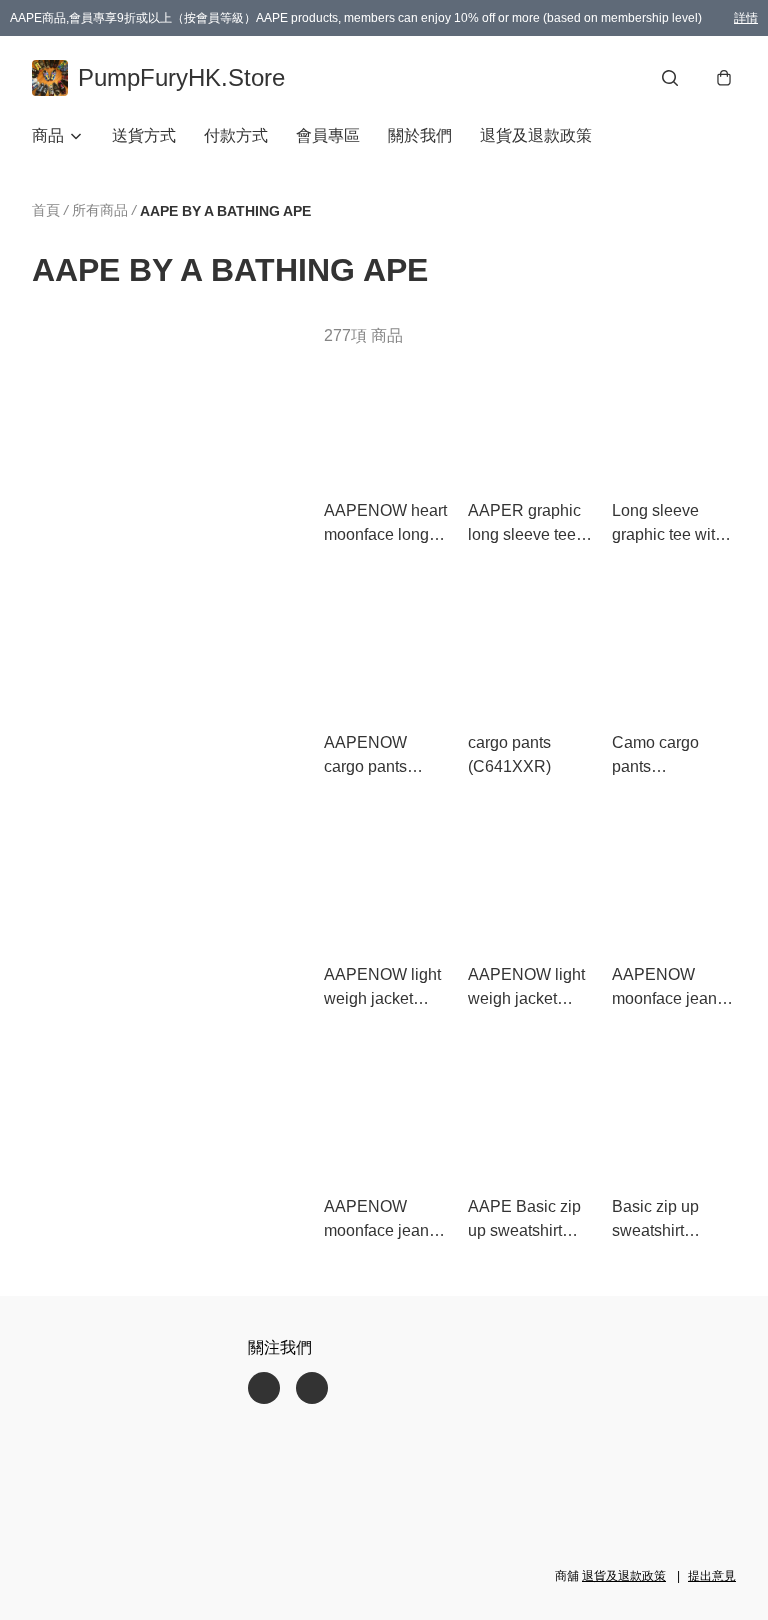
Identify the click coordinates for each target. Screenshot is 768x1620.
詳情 (746, 18)
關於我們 (420, 135)
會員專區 (328, 135)
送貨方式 (144, 135)
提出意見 (712, 1576)
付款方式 (236, 135)
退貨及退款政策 (536, 135)
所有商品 (100, 210)
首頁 (46, 210)
